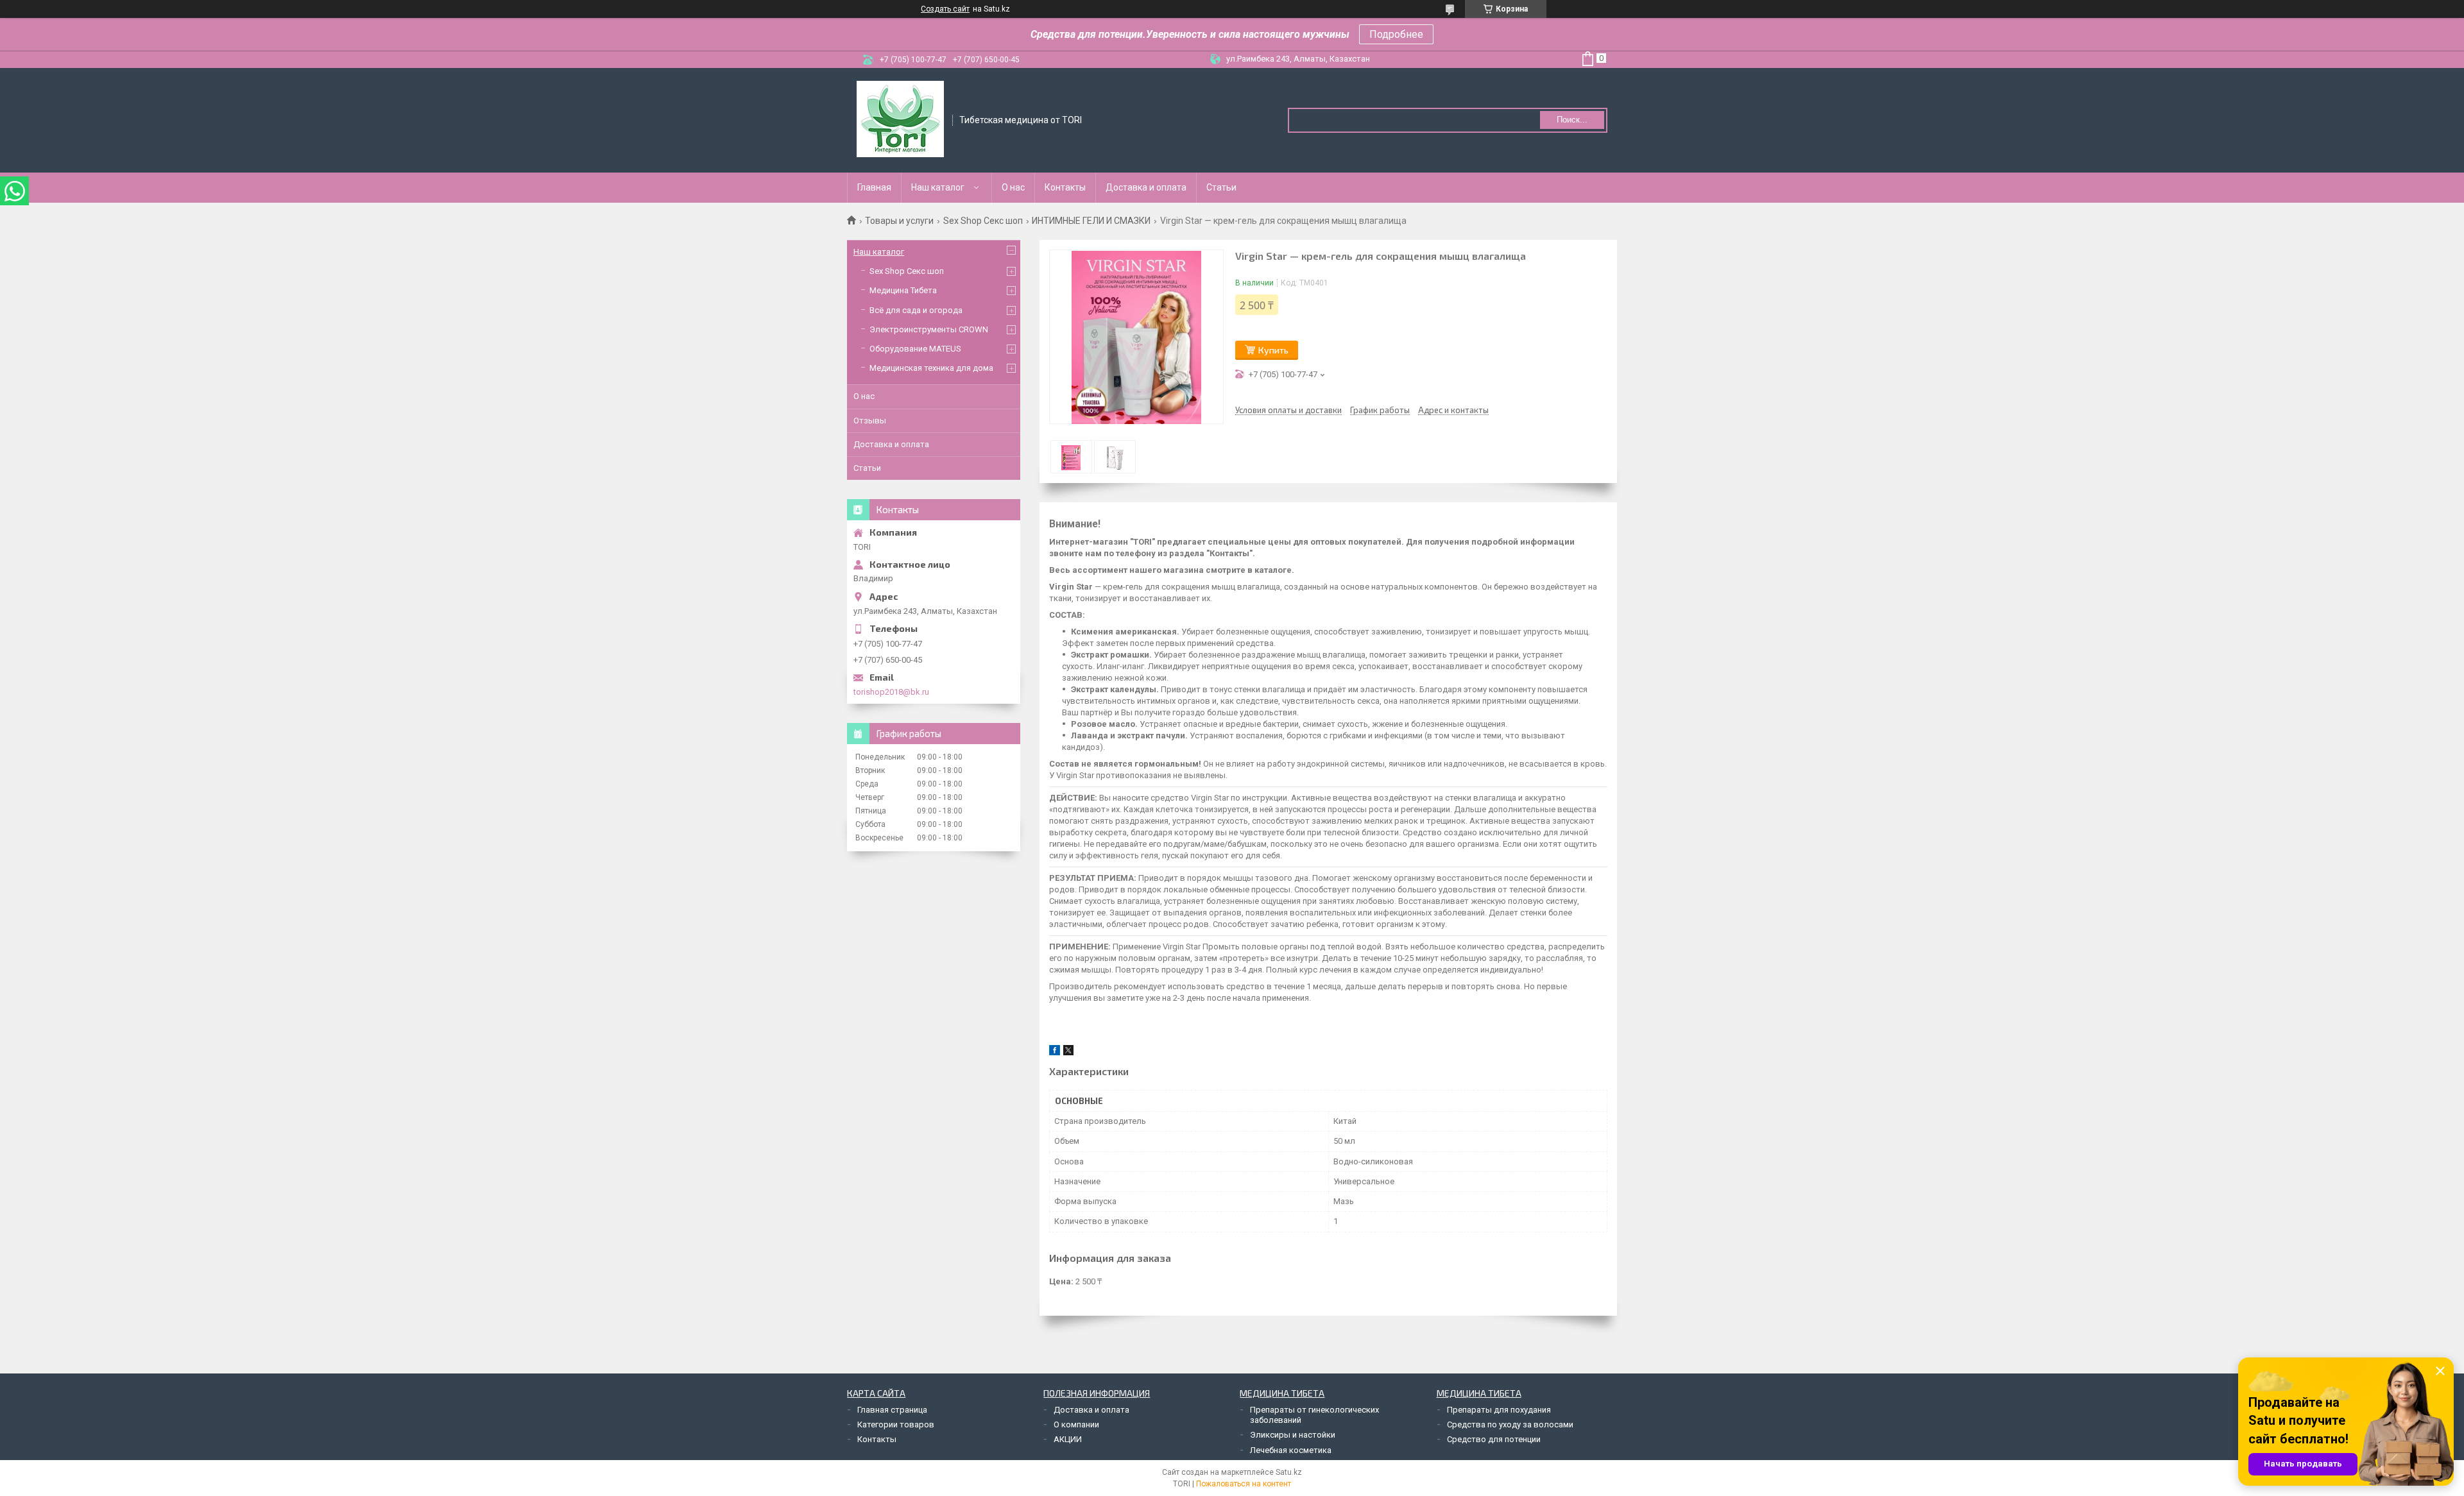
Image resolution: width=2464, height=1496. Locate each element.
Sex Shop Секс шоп (983, 221)
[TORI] (900, 119)
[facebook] (1055, 1052)
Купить (1273, 350)
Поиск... (1572, 120)
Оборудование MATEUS (915, 349)
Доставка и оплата (1146, 187)
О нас (1013, 187)
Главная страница (892, 1410)
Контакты (1065, 187)
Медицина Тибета (903, 290)
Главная (874, 187)
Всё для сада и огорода (916, 310)
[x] (1068, 1052)
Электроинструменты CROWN (929, 329)
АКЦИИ (1068, 1439)
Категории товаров (896, 1424)
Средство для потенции (1494, 1439)
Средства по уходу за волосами (1510, 1424)
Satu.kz (1289, 1472)
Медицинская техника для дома (931, 368)
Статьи (1221, 187)
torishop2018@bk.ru (891, 692)
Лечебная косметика (1291, 1450)
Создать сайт (945, 9)
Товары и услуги (899, 221)
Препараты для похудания (1499, 1410)
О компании (1076, 1424)
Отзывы (870, 421)
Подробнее (1396, 34)
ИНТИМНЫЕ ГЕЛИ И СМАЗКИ (1091, 221)
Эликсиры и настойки (1293, 1435)
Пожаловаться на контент (1244, 1484)
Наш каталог (938, 187)
